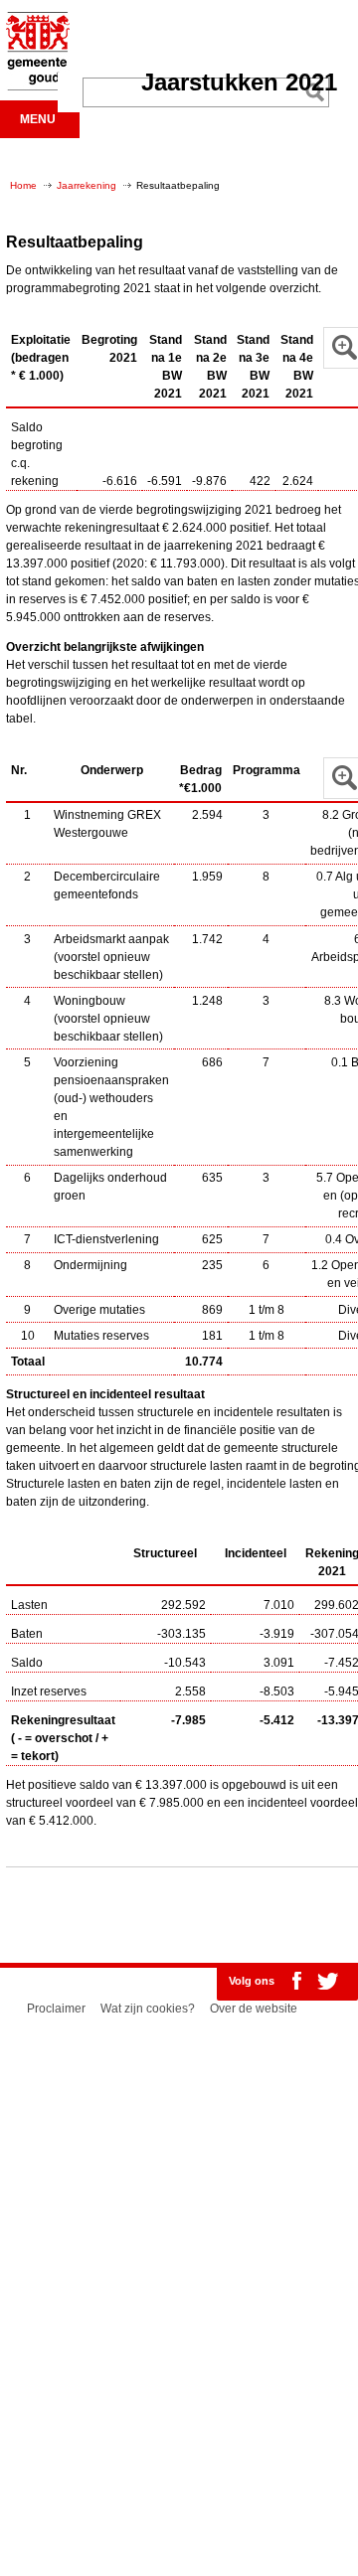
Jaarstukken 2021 (239, 82)
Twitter (327, 1981)
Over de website (254, 2009)
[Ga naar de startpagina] (35, 86)
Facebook (296, 1981)
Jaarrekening (87, 185)
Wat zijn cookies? (148, 2009)
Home (23, 185)
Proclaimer (56, 2009)
